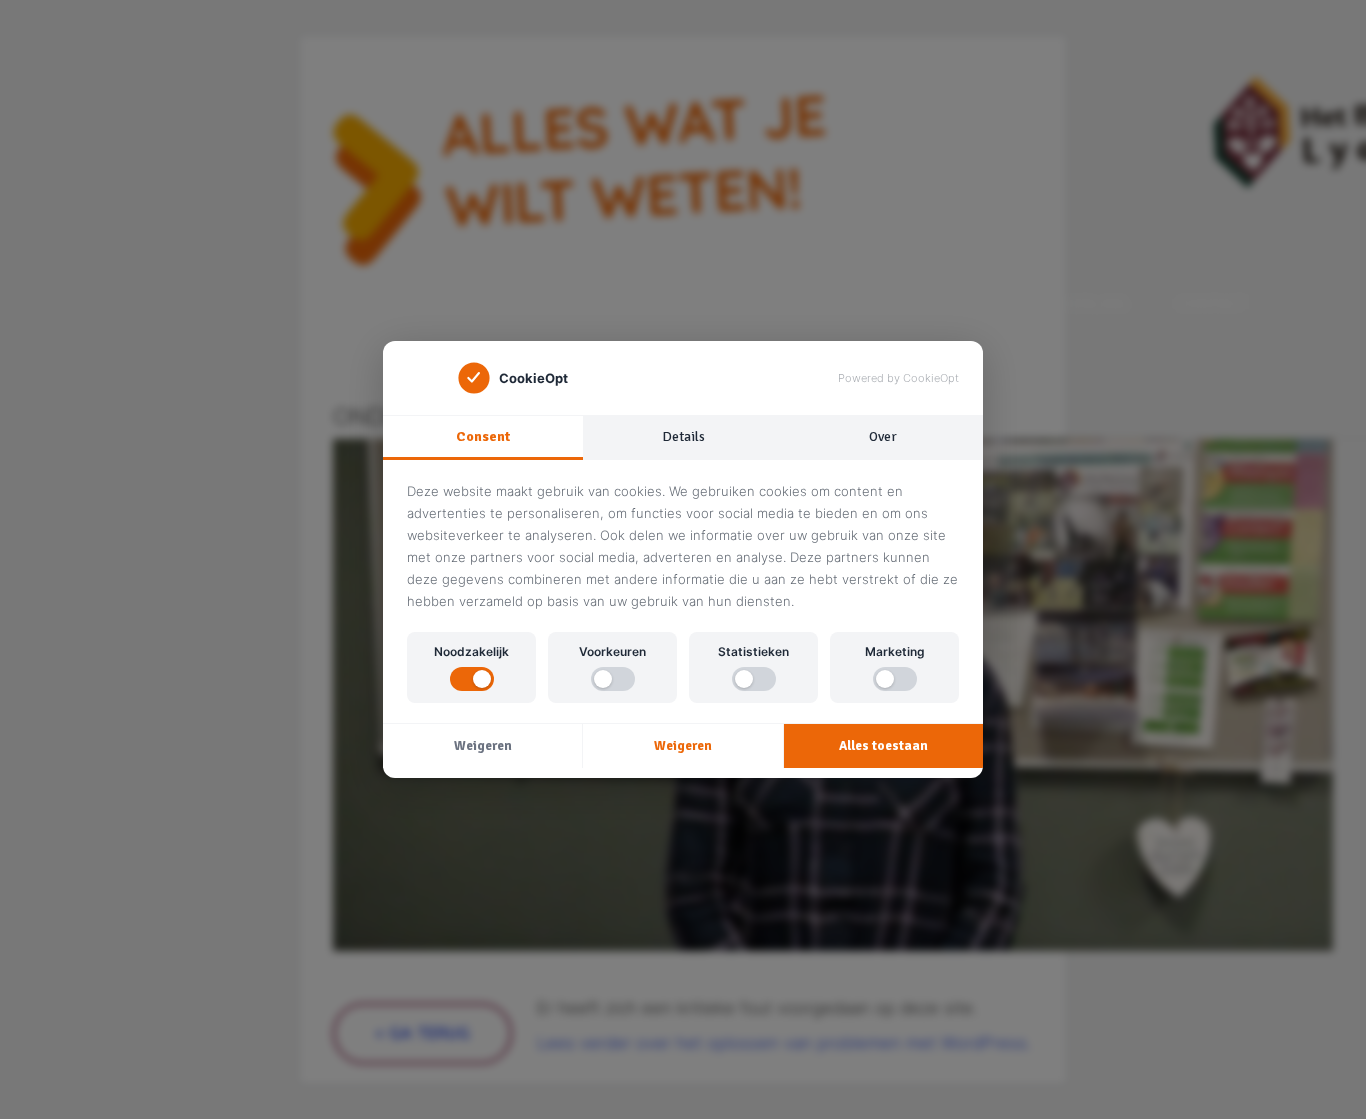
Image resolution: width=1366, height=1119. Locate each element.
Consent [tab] (483, 436)
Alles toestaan (883, 746)
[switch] (472, 679)
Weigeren (483, 746)
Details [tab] (683, 436)
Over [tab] (883, 436)
